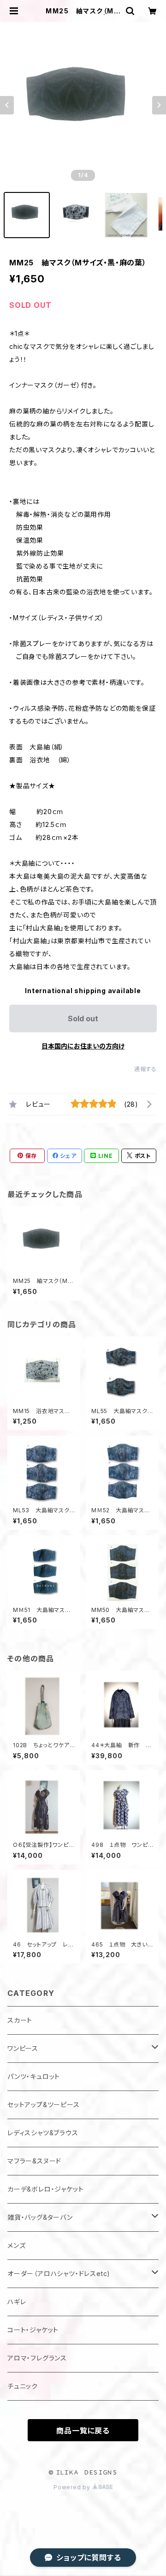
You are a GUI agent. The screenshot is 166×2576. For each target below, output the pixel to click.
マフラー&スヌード (34, 2161)
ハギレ (17, 2302)
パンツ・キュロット (34, 2076)
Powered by (73, 2487)
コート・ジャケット (33, 2330)
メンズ (16, 2245)
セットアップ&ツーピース (44, 2105)
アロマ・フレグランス (37, 2358)
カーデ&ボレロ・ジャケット (45, 2189)
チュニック (23, 2386)
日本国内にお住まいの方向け (83, 1046)
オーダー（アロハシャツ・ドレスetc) (59, 2273)
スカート (20, 2020)
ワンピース (23, 2048)
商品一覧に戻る (83, 2431)
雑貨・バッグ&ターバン (40, 2217)
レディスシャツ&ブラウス (43, 2133)
